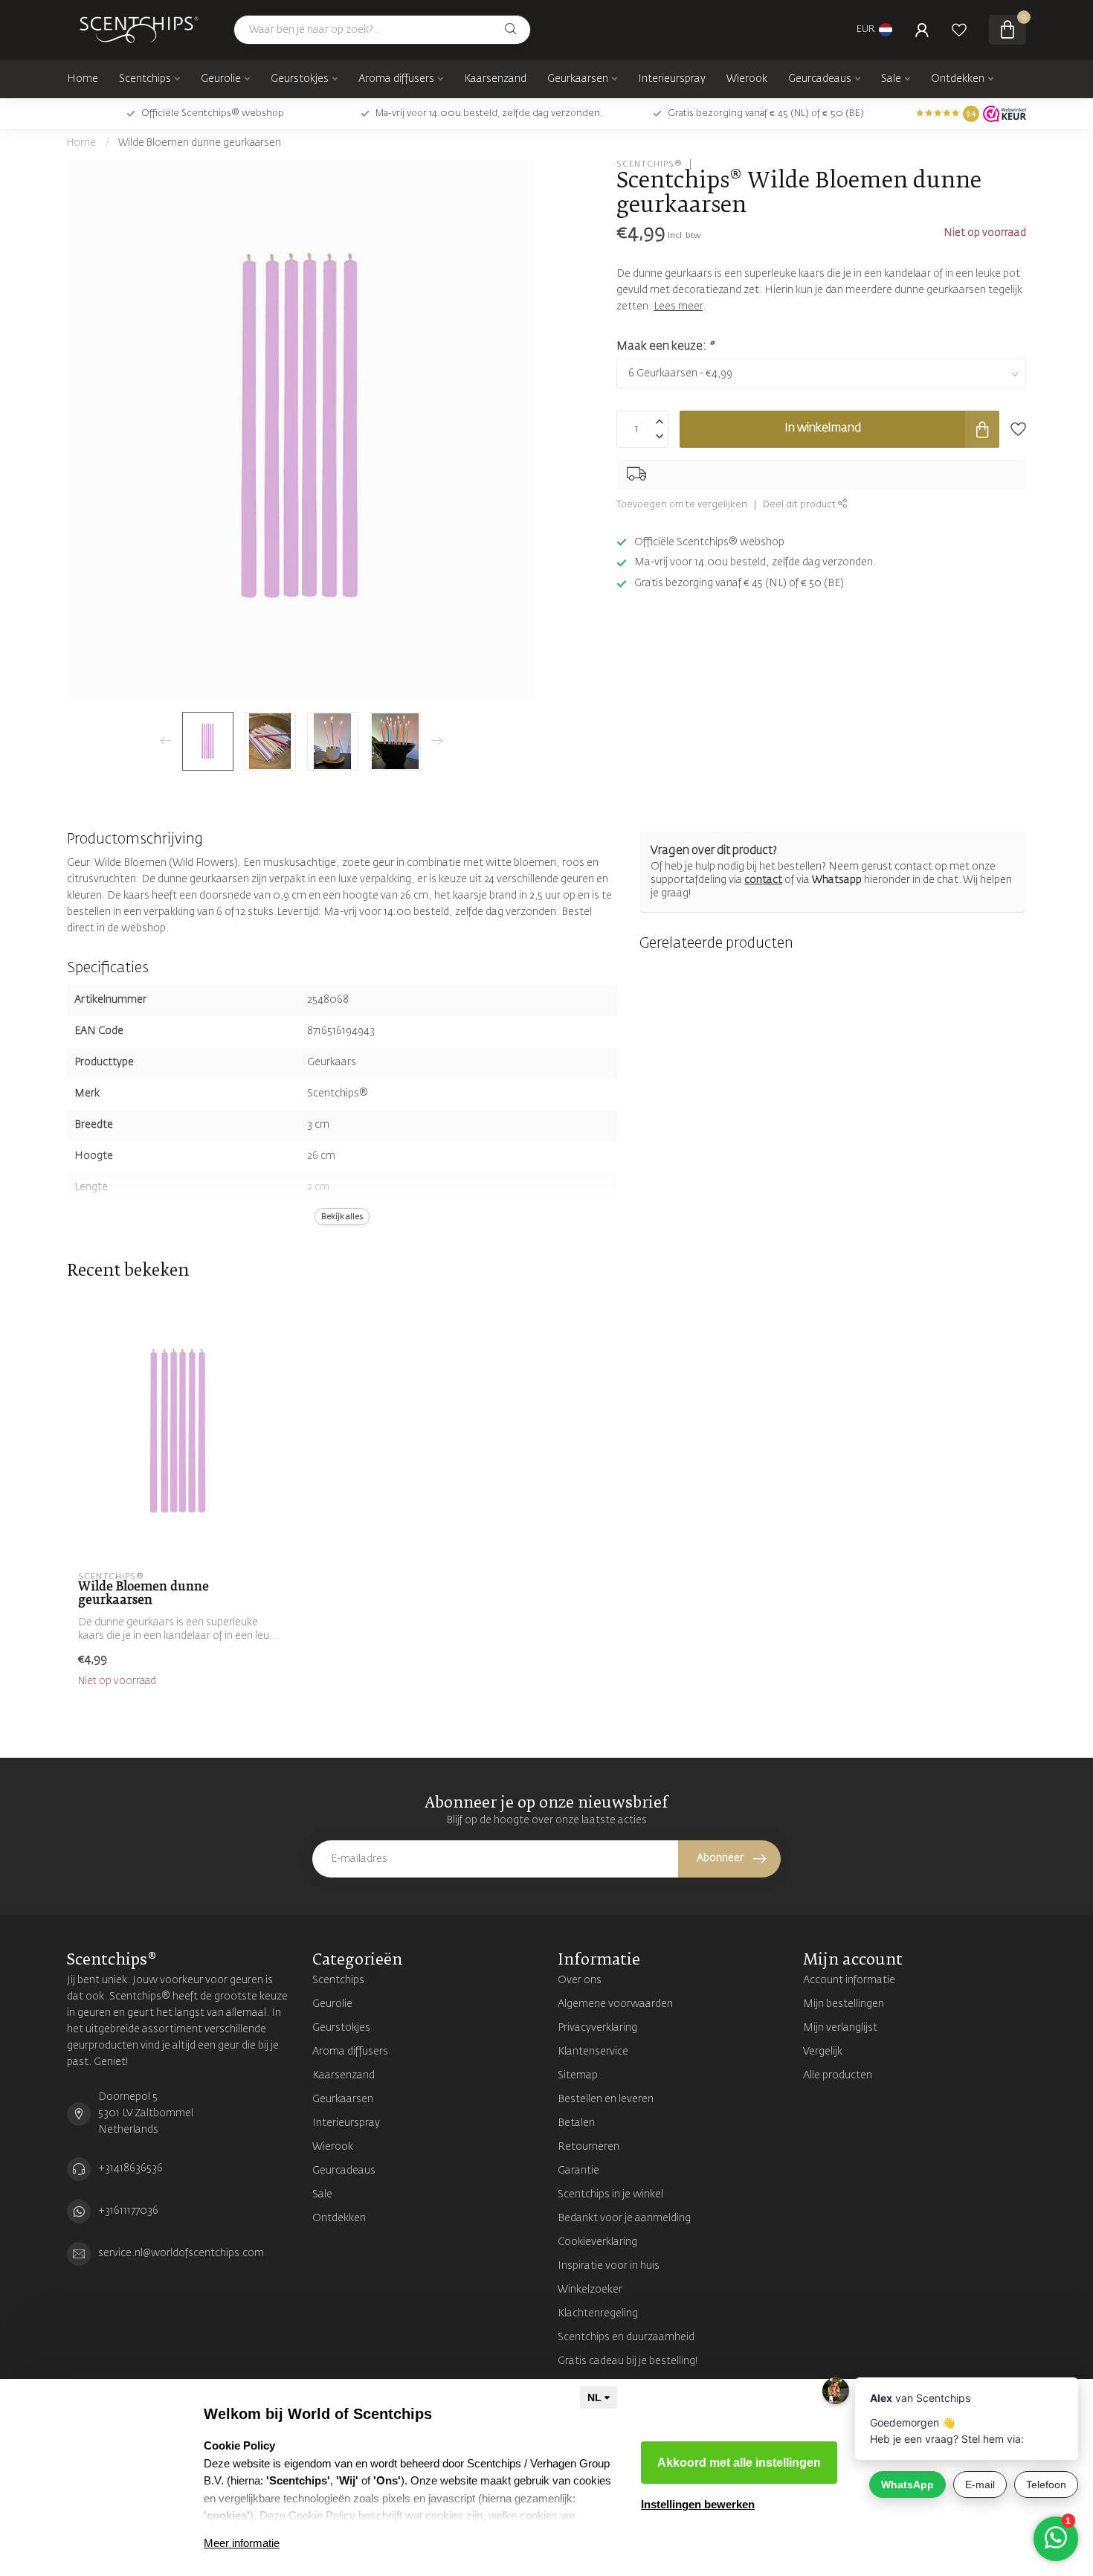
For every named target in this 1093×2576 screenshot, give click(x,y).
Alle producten (838, 2075)
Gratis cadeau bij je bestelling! (628, 2361)
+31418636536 (130, 2168)
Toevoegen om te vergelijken (682, 505)
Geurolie (221, 79)
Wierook (747, 79)
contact (763, 880)
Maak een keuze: (665, 346)
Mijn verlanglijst (840, 2028)
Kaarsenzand (495, 79)
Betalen (576, 2123)
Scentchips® (649, 164)
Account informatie (849, 1980)
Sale (891, 79)
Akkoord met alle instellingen (739, 2463)
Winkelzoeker (590, 2290)
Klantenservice (593, 2052)
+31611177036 (128, 2211)
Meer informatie (242, 2543)
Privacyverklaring (597, 2028)
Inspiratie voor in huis (609, 2266)
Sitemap (578, 2075)
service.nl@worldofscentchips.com (181, 2253)
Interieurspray (672, 79)
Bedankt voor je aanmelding (624, 2218)
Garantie (578, 2171)
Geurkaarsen (578, 79)
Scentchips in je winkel (610, 2194)
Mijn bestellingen (844, 2004)
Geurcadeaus (820, 79)
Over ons (580, 1980)
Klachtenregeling (598, 2313)
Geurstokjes (300, 79)
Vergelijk (823, 2052)
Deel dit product (800, 505)
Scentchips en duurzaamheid (626, 2337)
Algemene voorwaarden (615, 2004)
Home (83, 79)
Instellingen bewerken (698, 2504)
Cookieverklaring (597, 2242)
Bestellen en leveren (606, 2099)
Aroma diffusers (396, 79)
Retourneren (589, 2147)
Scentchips (145, 79)
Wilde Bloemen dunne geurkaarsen (200, 143)
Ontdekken (958, 79)
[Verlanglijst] (959, 30)
